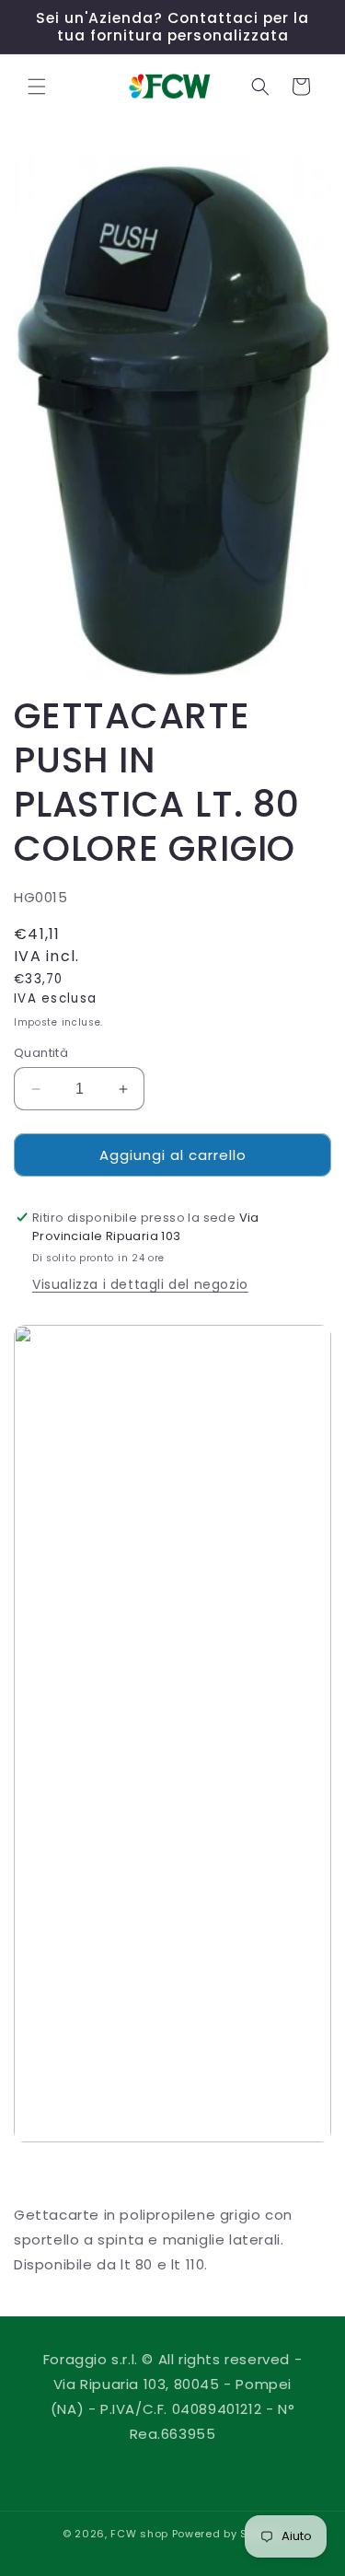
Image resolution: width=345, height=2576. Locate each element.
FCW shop (139, 2534)
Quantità (41, 1053)
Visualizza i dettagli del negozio (140, 1284)
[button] (37, 87)
